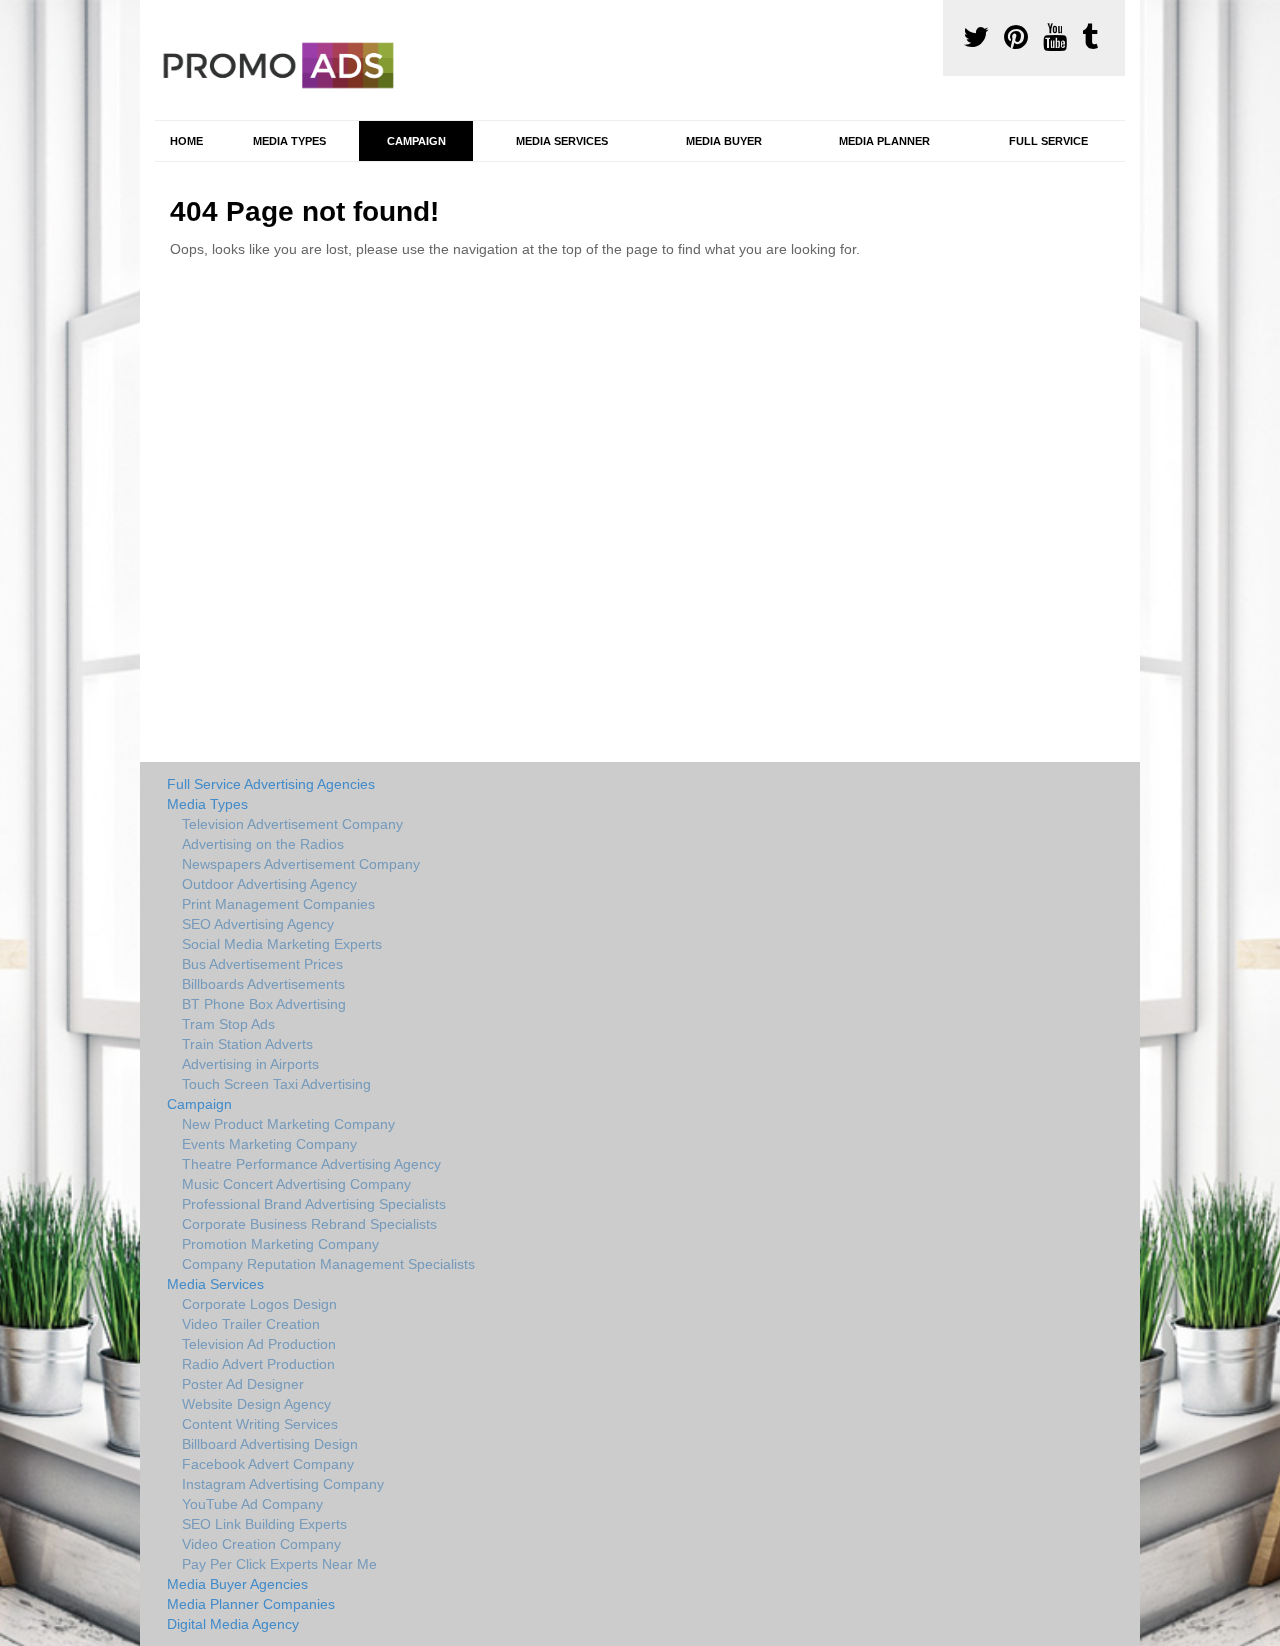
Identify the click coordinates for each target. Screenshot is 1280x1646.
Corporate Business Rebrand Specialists (309, 1224)
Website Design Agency (256, 1404)
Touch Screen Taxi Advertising (276, 1084)
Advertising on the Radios (263, 844)
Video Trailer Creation (251, 1324)
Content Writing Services (260, 1424)
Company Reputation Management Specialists (328, 1264)
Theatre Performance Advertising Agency (311, 1164)
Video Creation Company (261, 1544)
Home (186, 141)
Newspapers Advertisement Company (301, 864)
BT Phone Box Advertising (264, 1004)
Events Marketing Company (269, 1144)
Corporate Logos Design (259, 1304)
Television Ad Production (259, 1344)
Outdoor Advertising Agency (269, 884)
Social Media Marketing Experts (282, 944)
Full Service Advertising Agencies (271, 784)
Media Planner (884, 141)
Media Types (289, 141)
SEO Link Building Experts (264, 1524)
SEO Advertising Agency (258, 924)
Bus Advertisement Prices (262, 964)
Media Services (562, 141)
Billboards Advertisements (263, 984)
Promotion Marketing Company (280, 1244)
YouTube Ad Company (252, 1504)
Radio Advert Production (258, 1364)
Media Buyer (724, 141)
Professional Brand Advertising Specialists (314, 1204)
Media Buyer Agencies (237, 1584)
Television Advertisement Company (292, 824)
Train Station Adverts (247, 1044)
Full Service (1048, 141)
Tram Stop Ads (228, 1024)
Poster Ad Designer (243, 1384)
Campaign (416, 141)
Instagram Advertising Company (283, 1484)
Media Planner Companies (251, 1604)
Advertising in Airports (250, 1064)
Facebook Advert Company (268, 1464)
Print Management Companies (278, 904)
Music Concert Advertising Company (296, 1184)
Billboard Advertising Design (270, 1444)
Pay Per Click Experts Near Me (279, 1564)
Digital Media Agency (233, 1624)
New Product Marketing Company (288, 1124)
